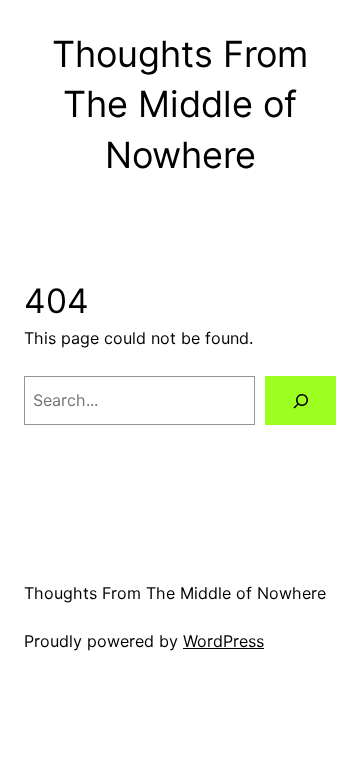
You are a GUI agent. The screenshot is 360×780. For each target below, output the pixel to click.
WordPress (223, 641)
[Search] (300, 400)
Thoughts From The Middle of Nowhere (180, 104)
